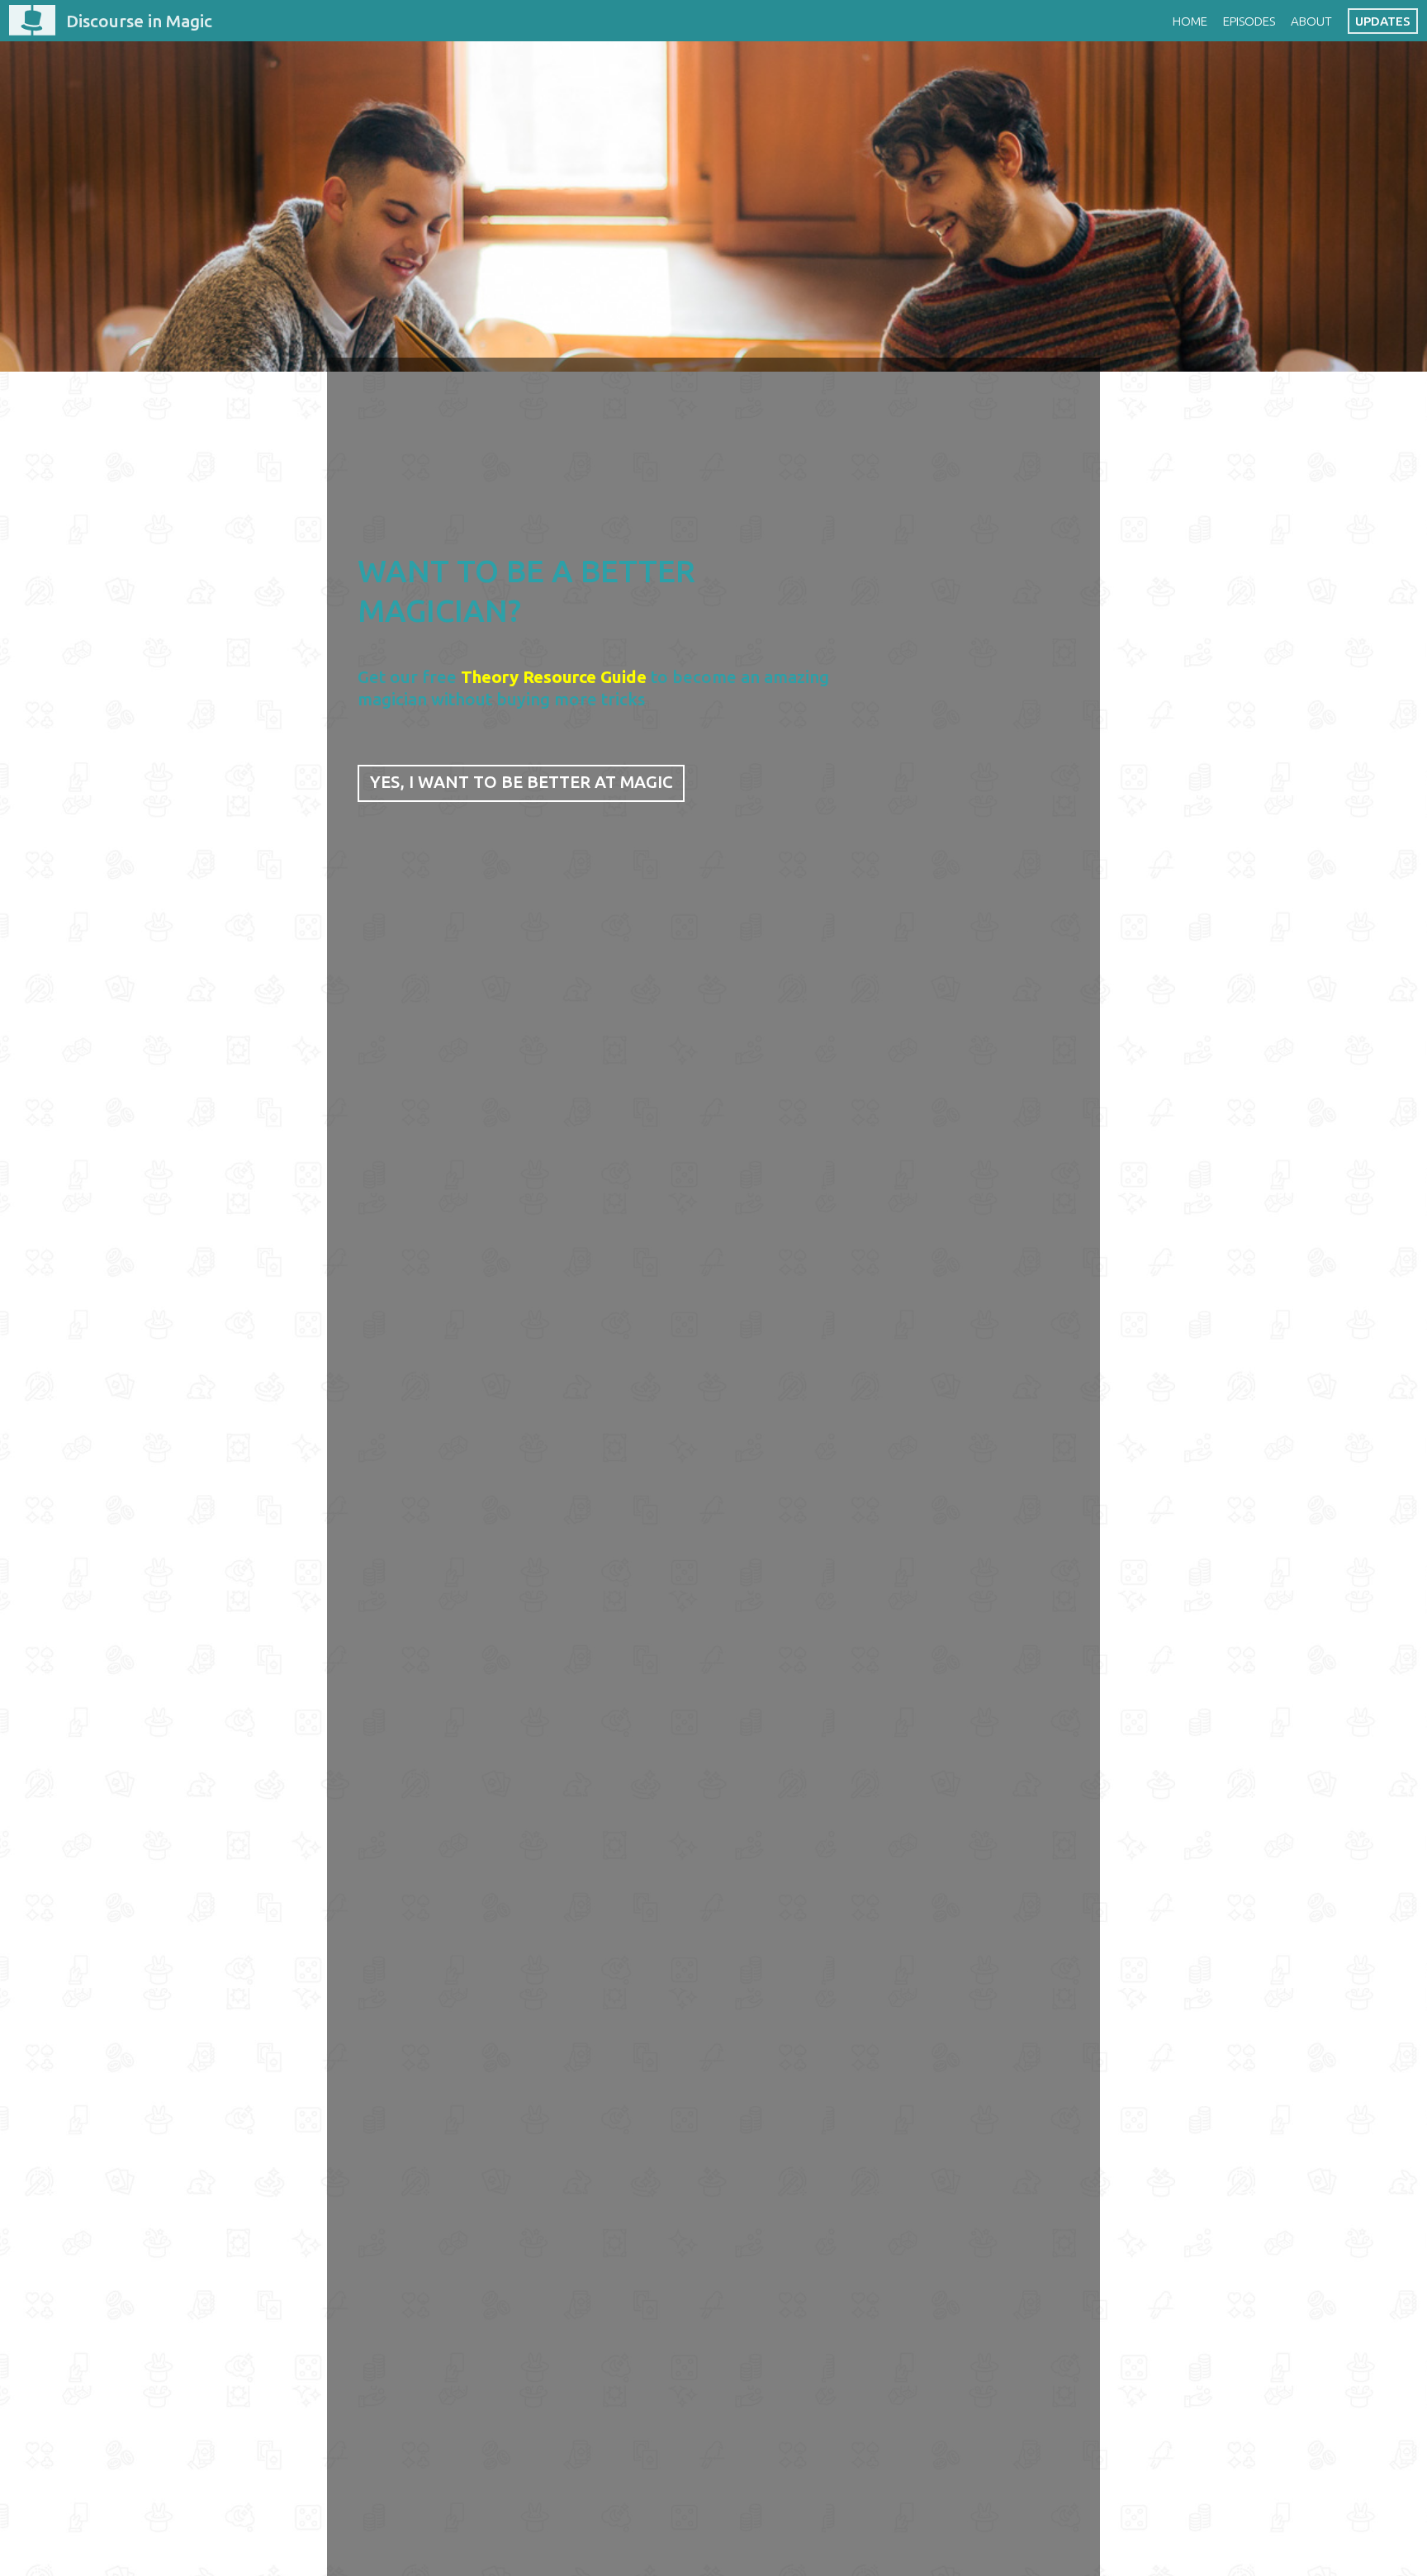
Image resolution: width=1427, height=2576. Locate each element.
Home (1190, 21)
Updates (1383, 21)
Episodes (1249, 21)
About (1311, 21)
